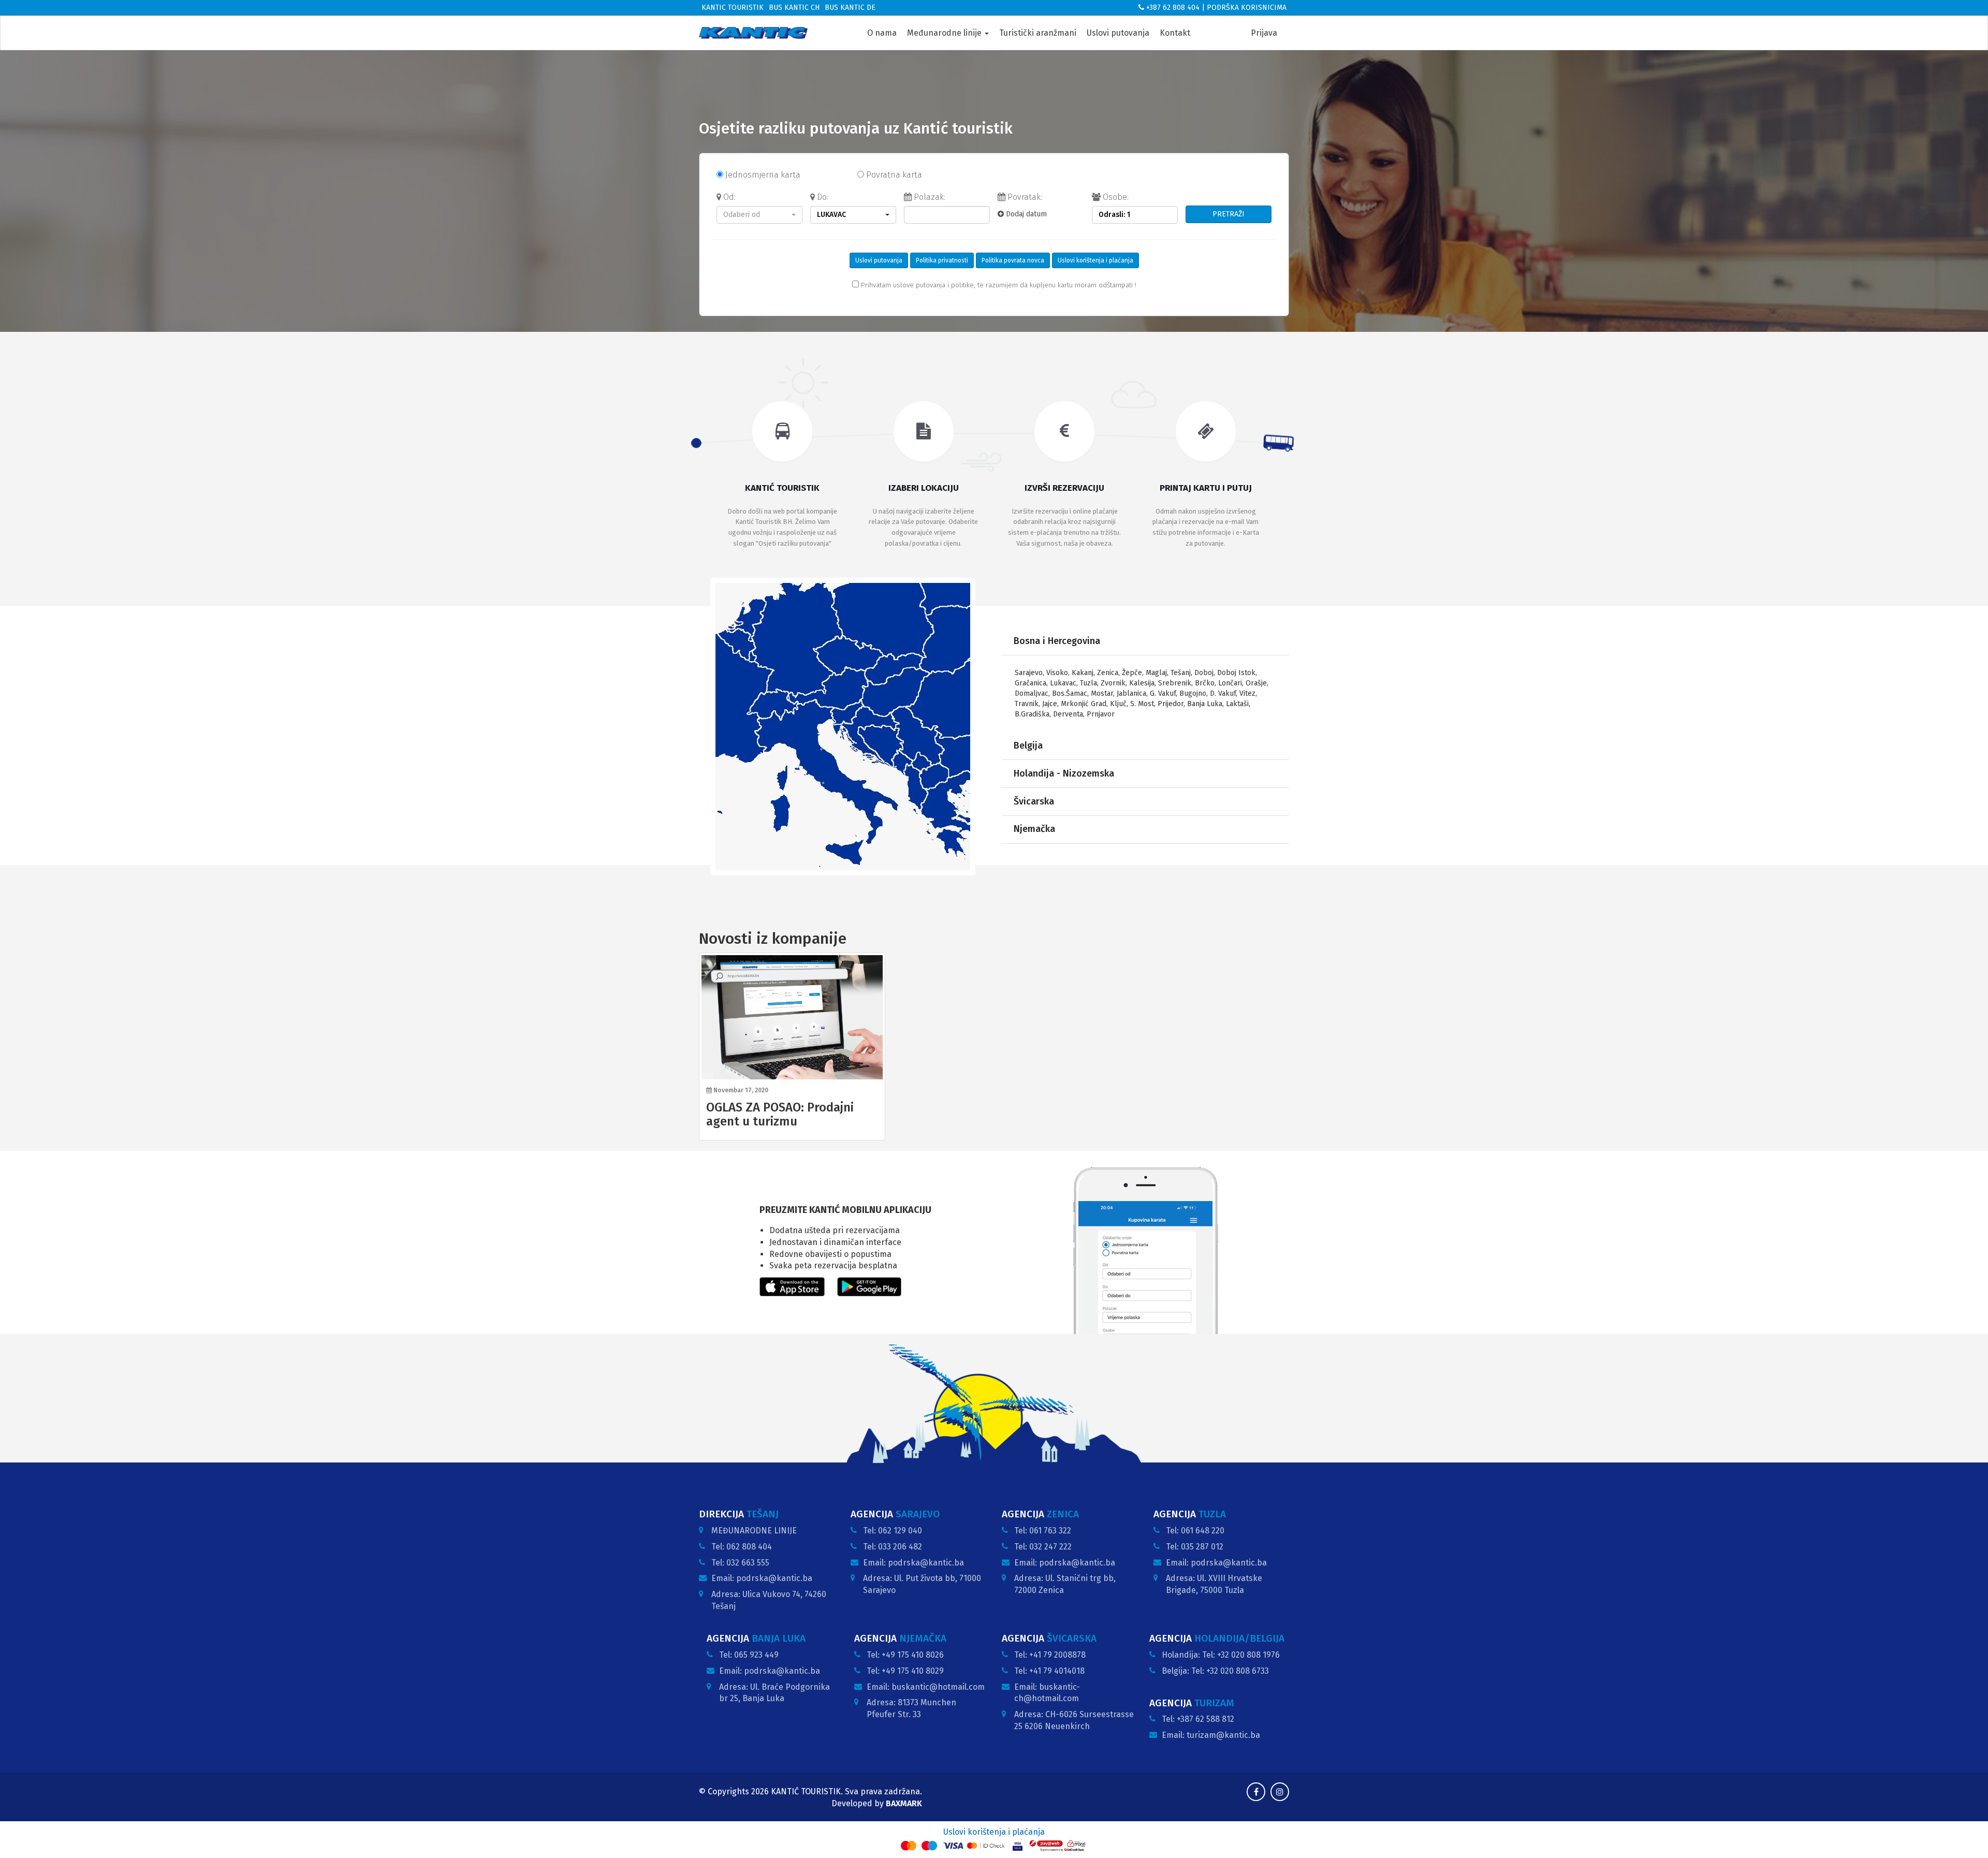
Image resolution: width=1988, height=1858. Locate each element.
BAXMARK (904, 1803)
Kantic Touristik (733, 8)
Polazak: (929, 197)
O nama (882, 33)
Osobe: (1115, 197)
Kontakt (1175, 33)
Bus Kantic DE (850, 8)
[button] (759, 215)
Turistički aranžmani (1038, 33)
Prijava (1264, 33)
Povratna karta (893, 175)
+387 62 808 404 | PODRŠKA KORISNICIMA (1215, 8)
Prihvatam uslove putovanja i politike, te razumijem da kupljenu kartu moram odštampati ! (998, 285)
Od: (728, 197)
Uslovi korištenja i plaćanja (1095, 260)
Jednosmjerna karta (762, 175)
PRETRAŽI (1229, 214)
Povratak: (1024, 197)
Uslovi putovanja (1118, 33)
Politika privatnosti (942, 260)
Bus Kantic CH (794, 8)
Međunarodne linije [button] (945, 33)
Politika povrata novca (1013, 260)
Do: (822, 197)
